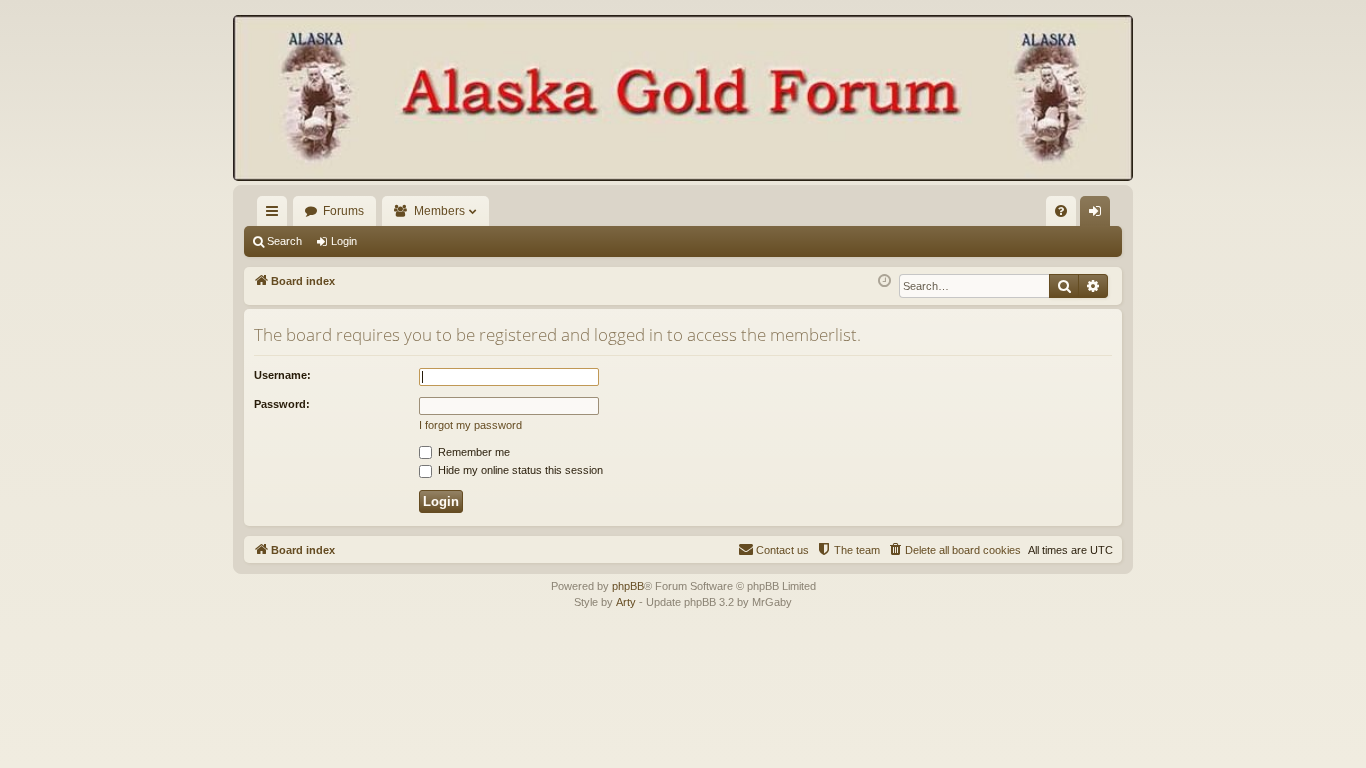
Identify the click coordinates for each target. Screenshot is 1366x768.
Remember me (472, 452)
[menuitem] (1061, 211)
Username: (282, 375)
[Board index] (683, 100)
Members (439, 211)
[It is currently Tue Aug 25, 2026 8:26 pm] (884, 281)
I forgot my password (470, 425)
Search (284, 241)
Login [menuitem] (1099, 215)
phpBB (628, 586)
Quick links (276, 215)
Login (344, 241)
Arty (626, 602)
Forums (343, 211)
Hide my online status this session (519, 470)
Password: (282, 404)
